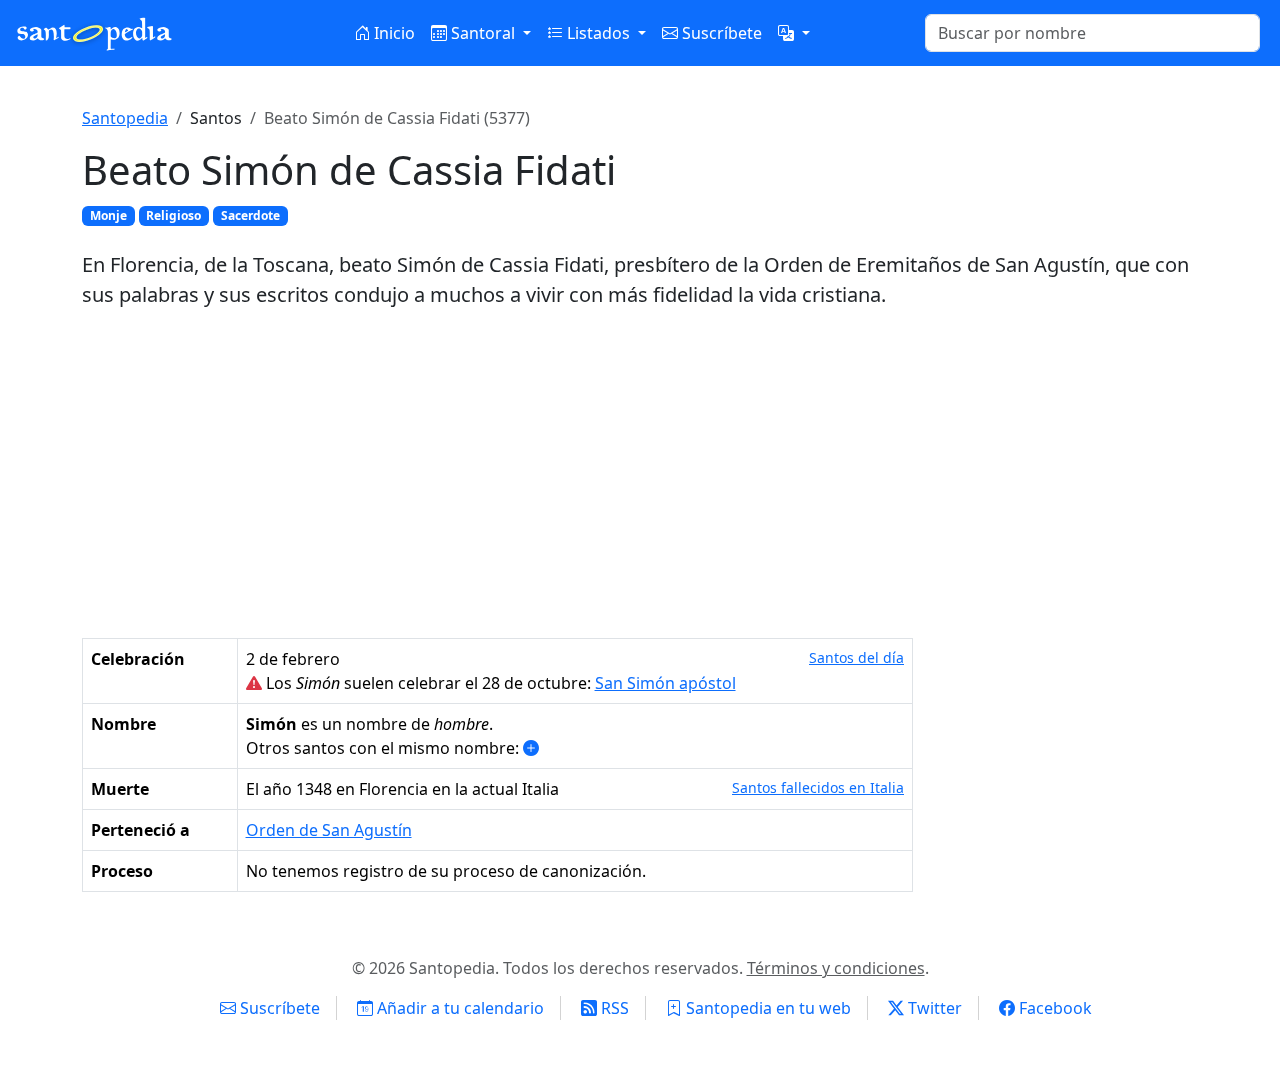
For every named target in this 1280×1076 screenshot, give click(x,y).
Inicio (392, 33)
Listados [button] (598, 33)
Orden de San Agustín (329, 830)
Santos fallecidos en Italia (818, 787)
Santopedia (125, 118)
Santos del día (856, 657)
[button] (794, 33)
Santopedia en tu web (766, 1008)
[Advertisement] (640, 474)
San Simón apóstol (665, 683)
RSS (613, 1008)
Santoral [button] (483, 33)
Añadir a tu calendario (458, 1008)
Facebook (1053, 1008)
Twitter (933, 1008)
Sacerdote (250, 215)
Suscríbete (720, 33)
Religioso (173, 215)
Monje (108, 215)
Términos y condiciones (836, 968)
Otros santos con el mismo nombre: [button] (384, 748)
